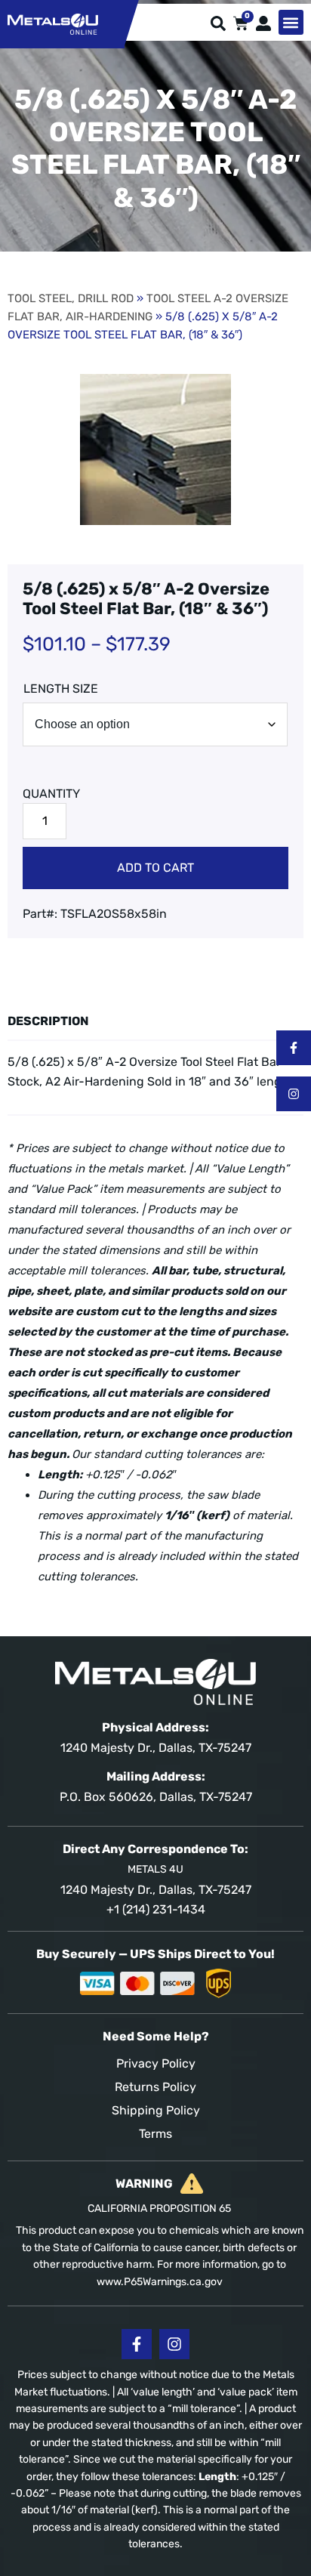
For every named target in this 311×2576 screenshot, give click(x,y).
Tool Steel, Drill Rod (71, 298)
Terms (155, 2134)
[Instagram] (294, 1094)
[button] (291, 22)
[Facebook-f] (294, 1048)
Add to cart (155, 868)
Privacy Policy (156, 2063)
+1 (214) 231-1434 (156, 1909)
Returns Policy (155, 2087)
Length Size (61, 689)
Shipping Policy (156, 2110)
